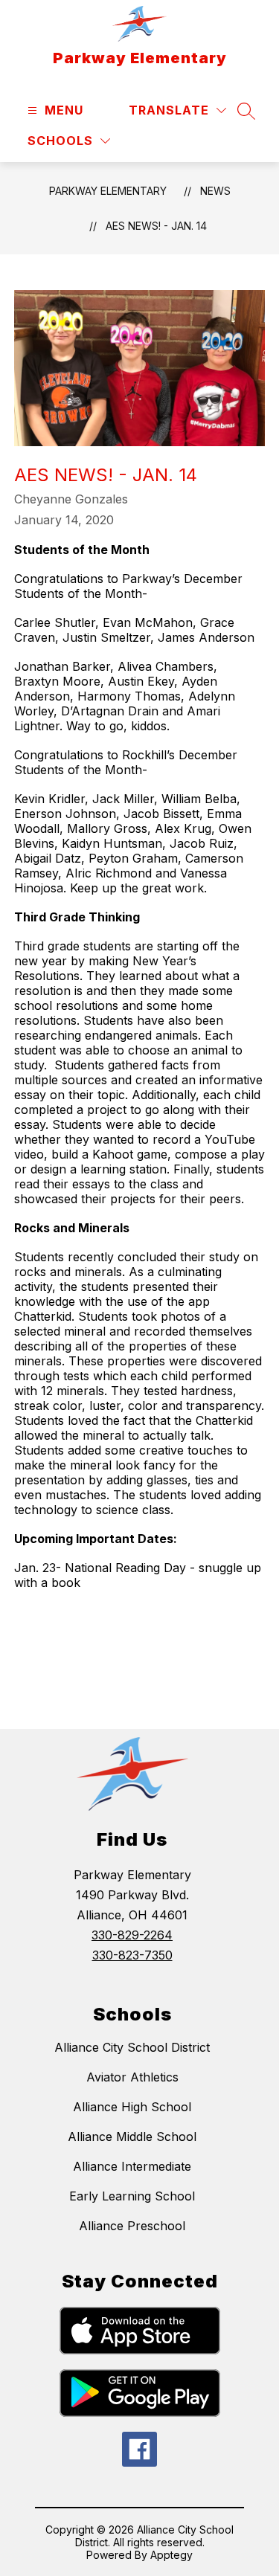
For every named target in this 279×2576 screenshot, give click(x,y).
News (215, 191)
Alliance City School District (132, 2047)
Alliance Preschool (132, 2226)
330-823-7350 (132, 1955)
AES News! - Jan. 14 (156, 226)
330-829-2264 (132, 1935)
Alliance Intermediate (132, 2166)
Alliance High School (132, 2107)
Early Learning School (132, 2196)
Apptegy (171, 2555)
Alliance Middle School (132, 2137)
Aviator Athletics (132, 2077)
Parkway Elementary (108, 191)
